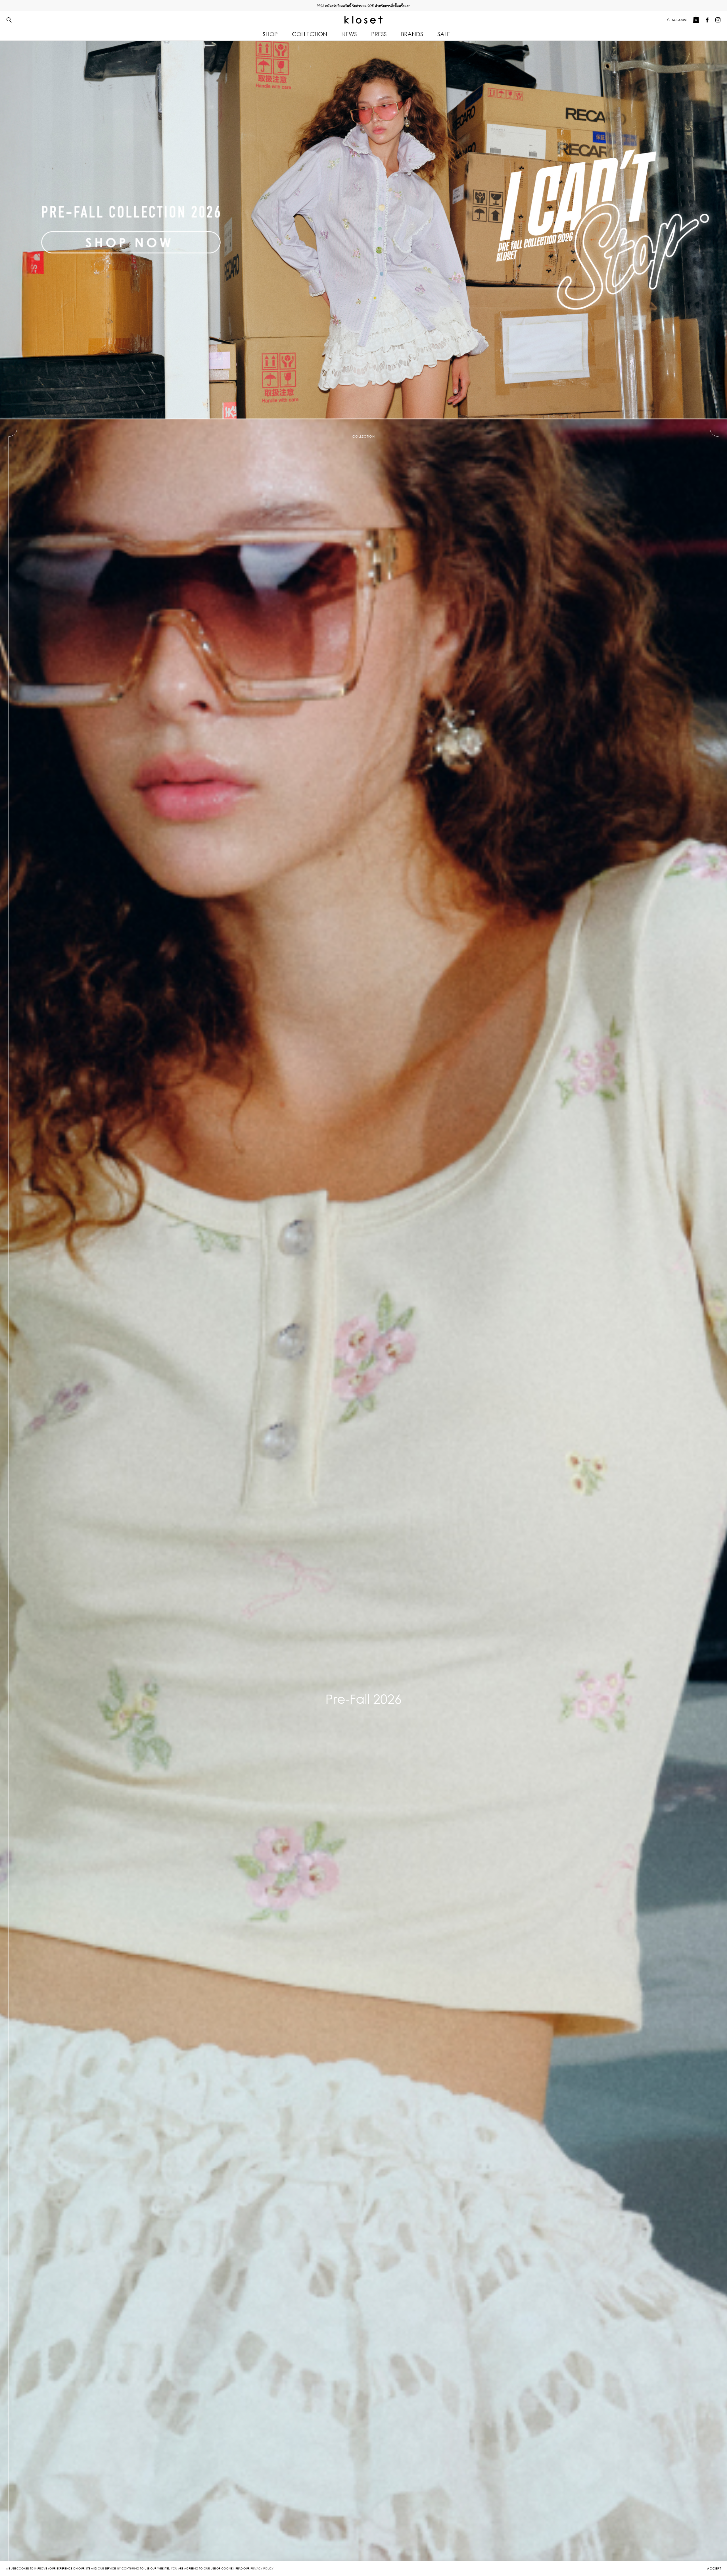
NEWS (349, 34)
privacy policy (262, 2568)
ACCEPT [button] (714, 2569)
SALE (444, 34)
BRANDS (412, 34)
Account (680, 20)
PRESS (379, 34)
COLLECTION (310, 34)
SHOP (270, 34)
